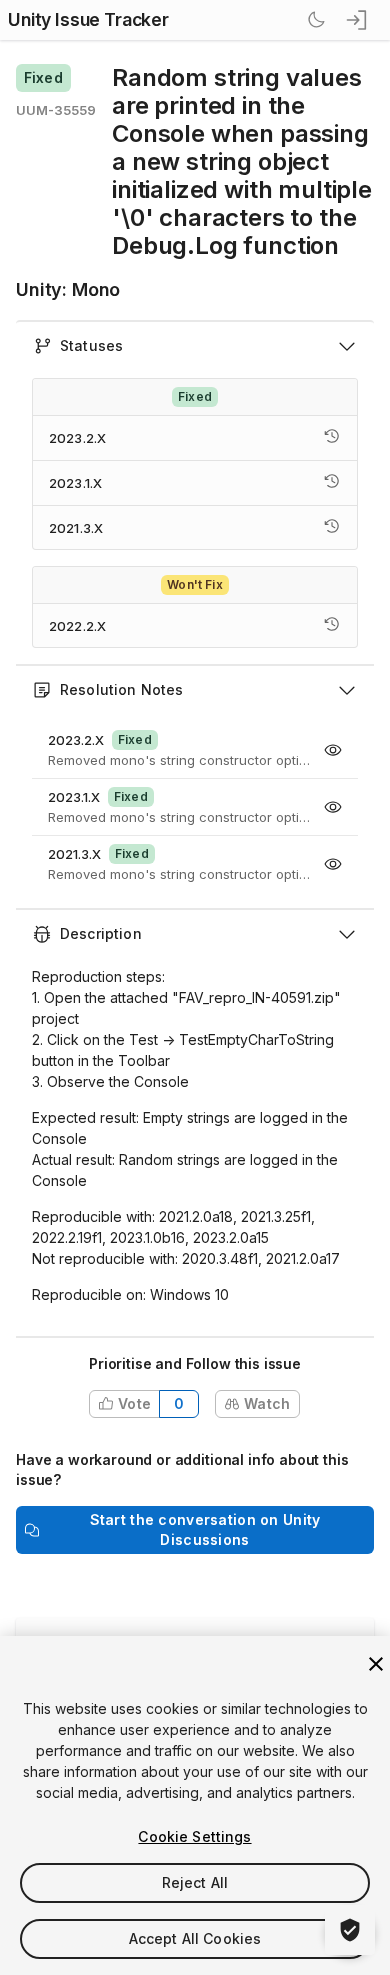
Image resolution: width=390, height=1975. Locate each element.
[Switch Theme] (316, 20)
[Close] (376, 1664)
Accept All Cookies (195, 1938)
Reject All (195, 1882)
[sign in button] (358, 20)
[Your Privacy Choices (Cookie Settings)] (350, 1930)
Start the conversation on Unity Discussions (205, 1529)
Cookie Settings (194, 1836)
